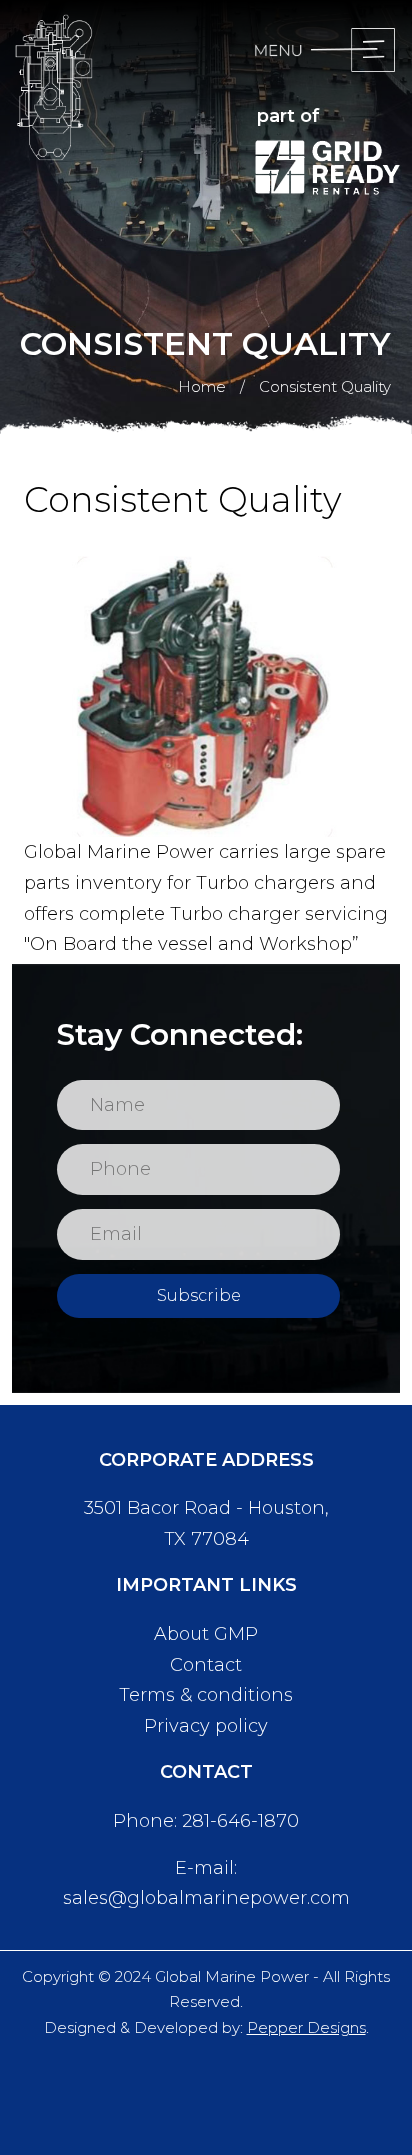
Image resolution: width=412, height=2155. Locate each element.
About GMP (206, 1634)
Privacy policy (206, 1726)
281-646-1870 (240, 1821)
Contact (206, 1665)
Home (202, 386)
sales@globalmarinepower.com (206, 1898)
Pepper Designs (306, 2027)
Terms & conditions (206, 1695)
